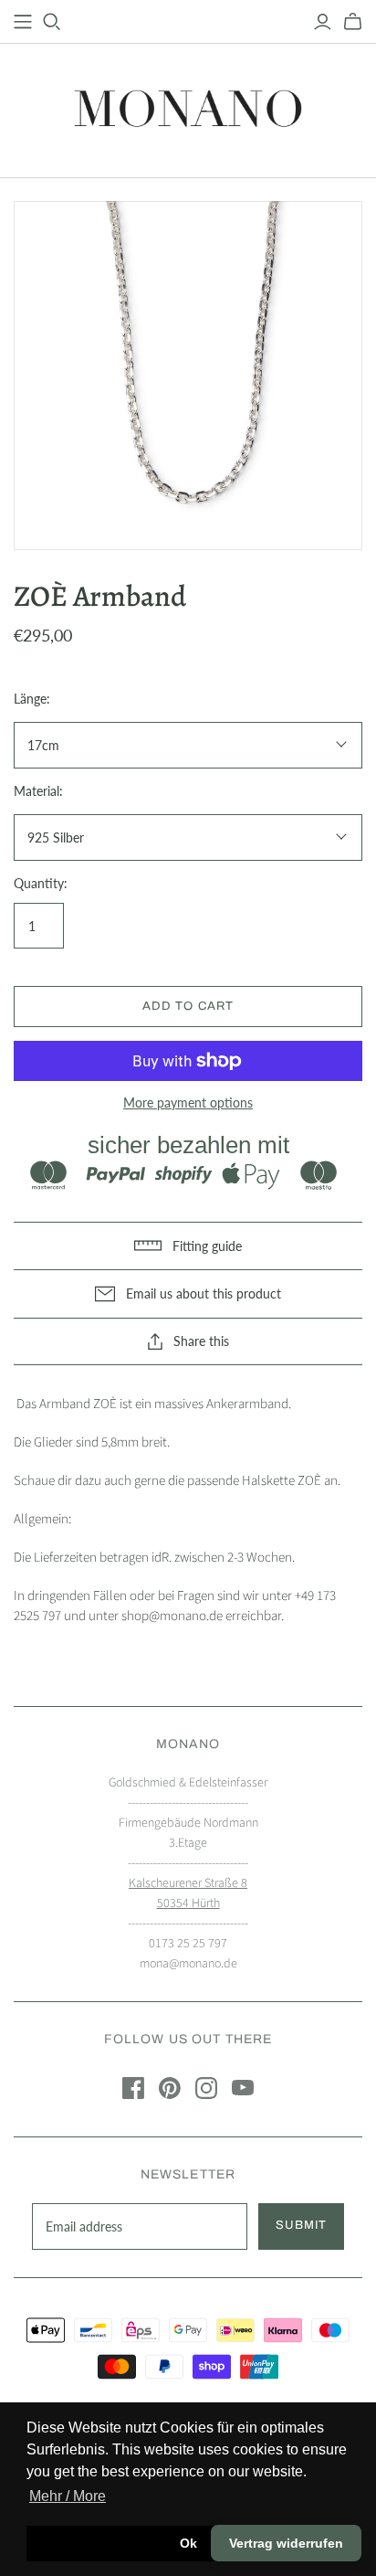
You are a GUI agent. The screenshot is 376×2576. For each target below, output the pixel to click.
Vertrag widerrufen (286, 2543)
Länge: (32, 699)
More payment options (188, 1102)
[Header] (23, 22)
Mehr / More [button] (68, 2496)
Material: (38, 791)
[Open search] (52, 22)
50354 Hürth (188, 1903)
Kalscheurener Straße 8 (188, 1883)
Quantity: (41, 883)
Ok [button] (188, 2543)
